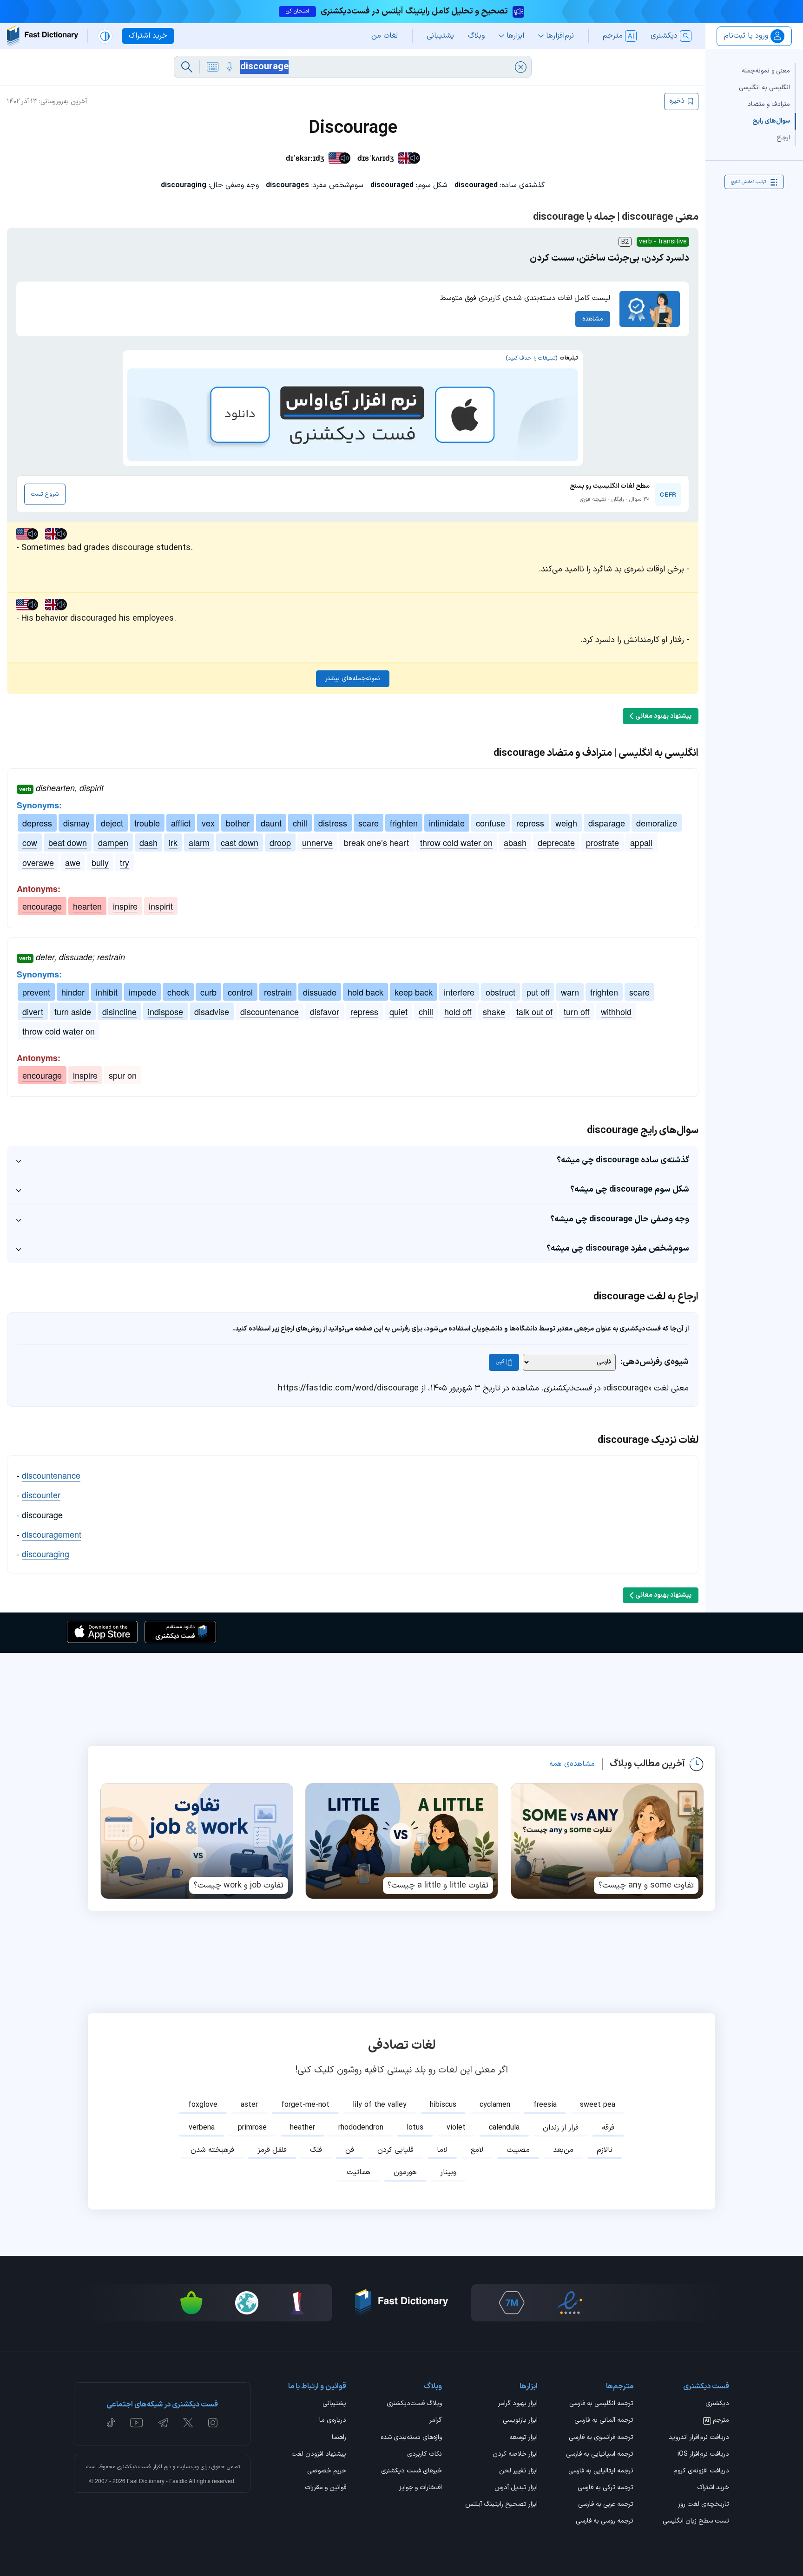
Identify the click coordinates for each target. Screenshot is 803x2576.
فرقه (608, 2128)
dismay (76, 823)
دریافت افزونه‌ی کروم (701, 2471)
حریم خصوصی (327, 2471)
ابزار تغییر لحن (518, 2471)
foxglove (203, 2105)
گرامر (436, 2421)
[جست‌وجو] (187, 67)
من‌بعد (563, 2150)
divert (33, 1011)
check (178, 992)
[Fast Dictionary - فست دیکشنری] (43, 36)
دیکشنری (717, 2404)
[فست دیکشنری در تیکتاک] (111, 2423)
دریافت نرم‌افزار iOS (703, 2455)
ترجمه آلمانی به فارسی (604, 2421)
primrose (252, 2128)
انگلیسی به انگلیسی (764, 88)
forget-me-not (305, 2105)
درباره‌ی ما (333, 2421)
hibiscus (443, 2105)
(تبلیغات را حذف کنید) (531, 358)
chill (300, 823)
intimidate (447, 823)
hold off (458, 1011)
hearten (87, 906)
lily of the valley (380, 2105)
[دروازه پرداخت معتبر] (623, 2303)
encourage (42, 906)
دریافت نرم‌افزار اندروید (699, 2438)
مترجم (717, 2421)
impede (142, 992)
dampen (113, 842)
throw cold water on (456, 842)
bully (100, 862)
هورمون (405, 2172)
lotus (415, 2128)
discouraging (46, 1553)
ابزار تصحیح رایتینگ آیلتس (501, 2505)
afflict (181, 823)
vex (208, 823)
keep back (414, 992)
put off (538, 992)
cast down (240, 842)
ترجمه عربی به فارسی (606, 2505)
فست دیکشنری (134, 2467)
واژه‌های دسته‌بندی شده (411, 2438)
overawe (38, 862)
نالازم (605, 2150)
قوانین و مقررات (326, 2488)
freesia (545, 2105)
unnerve (317, 842)
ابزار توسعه (523, 2438)
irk (173, 842)
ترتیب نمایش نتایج (748, 182)
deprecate (556, 842)
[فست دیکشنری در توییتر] (188, 2423)
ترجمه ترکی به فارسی (606, 2488)
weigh (566, 823)
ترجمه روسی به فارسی (605, 2522)
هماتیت (359, 2172)
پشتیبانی (334, 2404)
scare (369, 823)
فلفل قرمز (272, 2150)
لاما (442, 2150)
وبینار (448, 2172)
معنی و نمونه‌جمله (766, 71)
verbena (202, 2128)
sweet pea (598, 2105)
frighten (404, 823)
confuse (490, 823)
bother (238, 823)
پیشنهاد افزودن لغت (319, 2455)
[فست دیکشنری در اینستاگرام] (213, 2423)
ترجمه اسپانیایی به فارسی (600, 2455)
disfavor (325, 1011)
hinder (73, 992)
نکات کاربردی (425, 2455)
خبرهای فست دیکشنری (411, 2471)
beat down (68, 842)
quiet (398, 1011)
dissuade (320, 992)
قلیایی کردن (395, 2150)
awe (73, 862)
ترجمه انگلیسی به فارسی (601, 2404)
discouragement (52, 1534)
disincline (119, 1011)
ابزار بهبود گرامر (518, 2404)
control (240, 992)
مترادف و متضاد (769, 104)
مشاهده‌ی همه (572, 1764)
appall (641, 842)
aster (249, 2105)
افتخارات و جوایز (421, 2488)
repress (530, 823)
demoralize (657, 823)
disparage (607, 823)
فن (350, 2150)
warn (570, 992)
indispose (165, 1011)
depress (37, 823)
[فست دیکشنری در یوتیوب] (137, 2423)
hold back (365, 992)
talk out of (534, 1011)
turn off (577, 1011)
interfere (459, 992)
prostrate (602, 842)
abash (515, 842)
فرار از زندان (561, 2128)
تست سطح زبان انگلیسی (696, 2522)
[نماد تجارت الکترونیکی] (570, 2303)
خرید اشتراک (713, 2488)
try (125, 862)
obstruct (500, 992)
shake (494, 1011)
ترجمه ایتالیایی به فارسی (601, 2471)
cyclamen (495, 2105)
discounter (41, 1494)
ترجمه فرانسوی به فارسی (601, 2438)
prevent (36, 992)
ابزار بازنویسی (520, 2421)
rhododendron (361, 2128)
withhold (616, 1011)
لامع (477, 2150)
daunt (271, 823)
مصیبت (518, 2150)
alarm (199, 842)
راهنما (339, 2438)
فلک (316, 2150)
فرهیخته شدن (212, 2150)
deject (112, 823)
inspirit (161, 906)
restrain (278, 992)
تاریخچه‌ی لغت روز (704, 2505)
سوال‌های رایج (771, 121)
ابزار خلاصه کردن (515, 2455)
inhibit (107, 992)
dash (148, 842)
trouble (147, 823)
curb (208, 992)
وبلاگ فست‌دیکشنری (414, 2404)
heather (303, 2128)
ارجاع (783, 138)
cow (30, 842)
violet (456, 2128)
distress (333, 823)
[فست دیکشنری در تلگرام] (163, 2423)
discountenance (270, 1011)
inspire (125, 906)
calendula (504, 2128)
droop (280, 842)
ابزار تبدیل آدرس (516, 2488)
